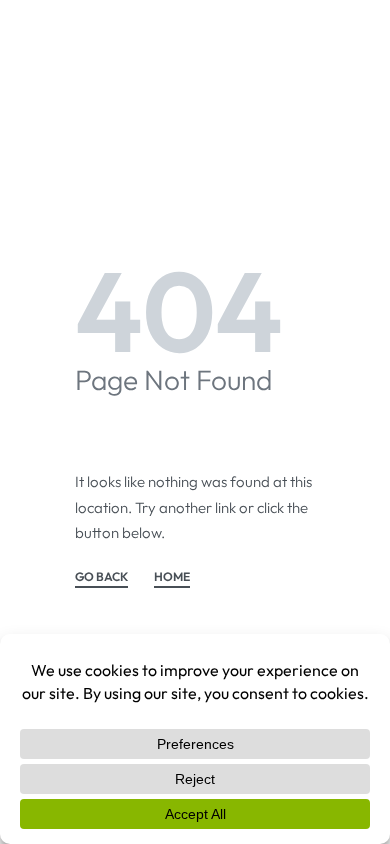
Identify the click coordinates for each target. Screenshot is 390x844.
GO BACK (101, 577)
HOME (172, 577)
